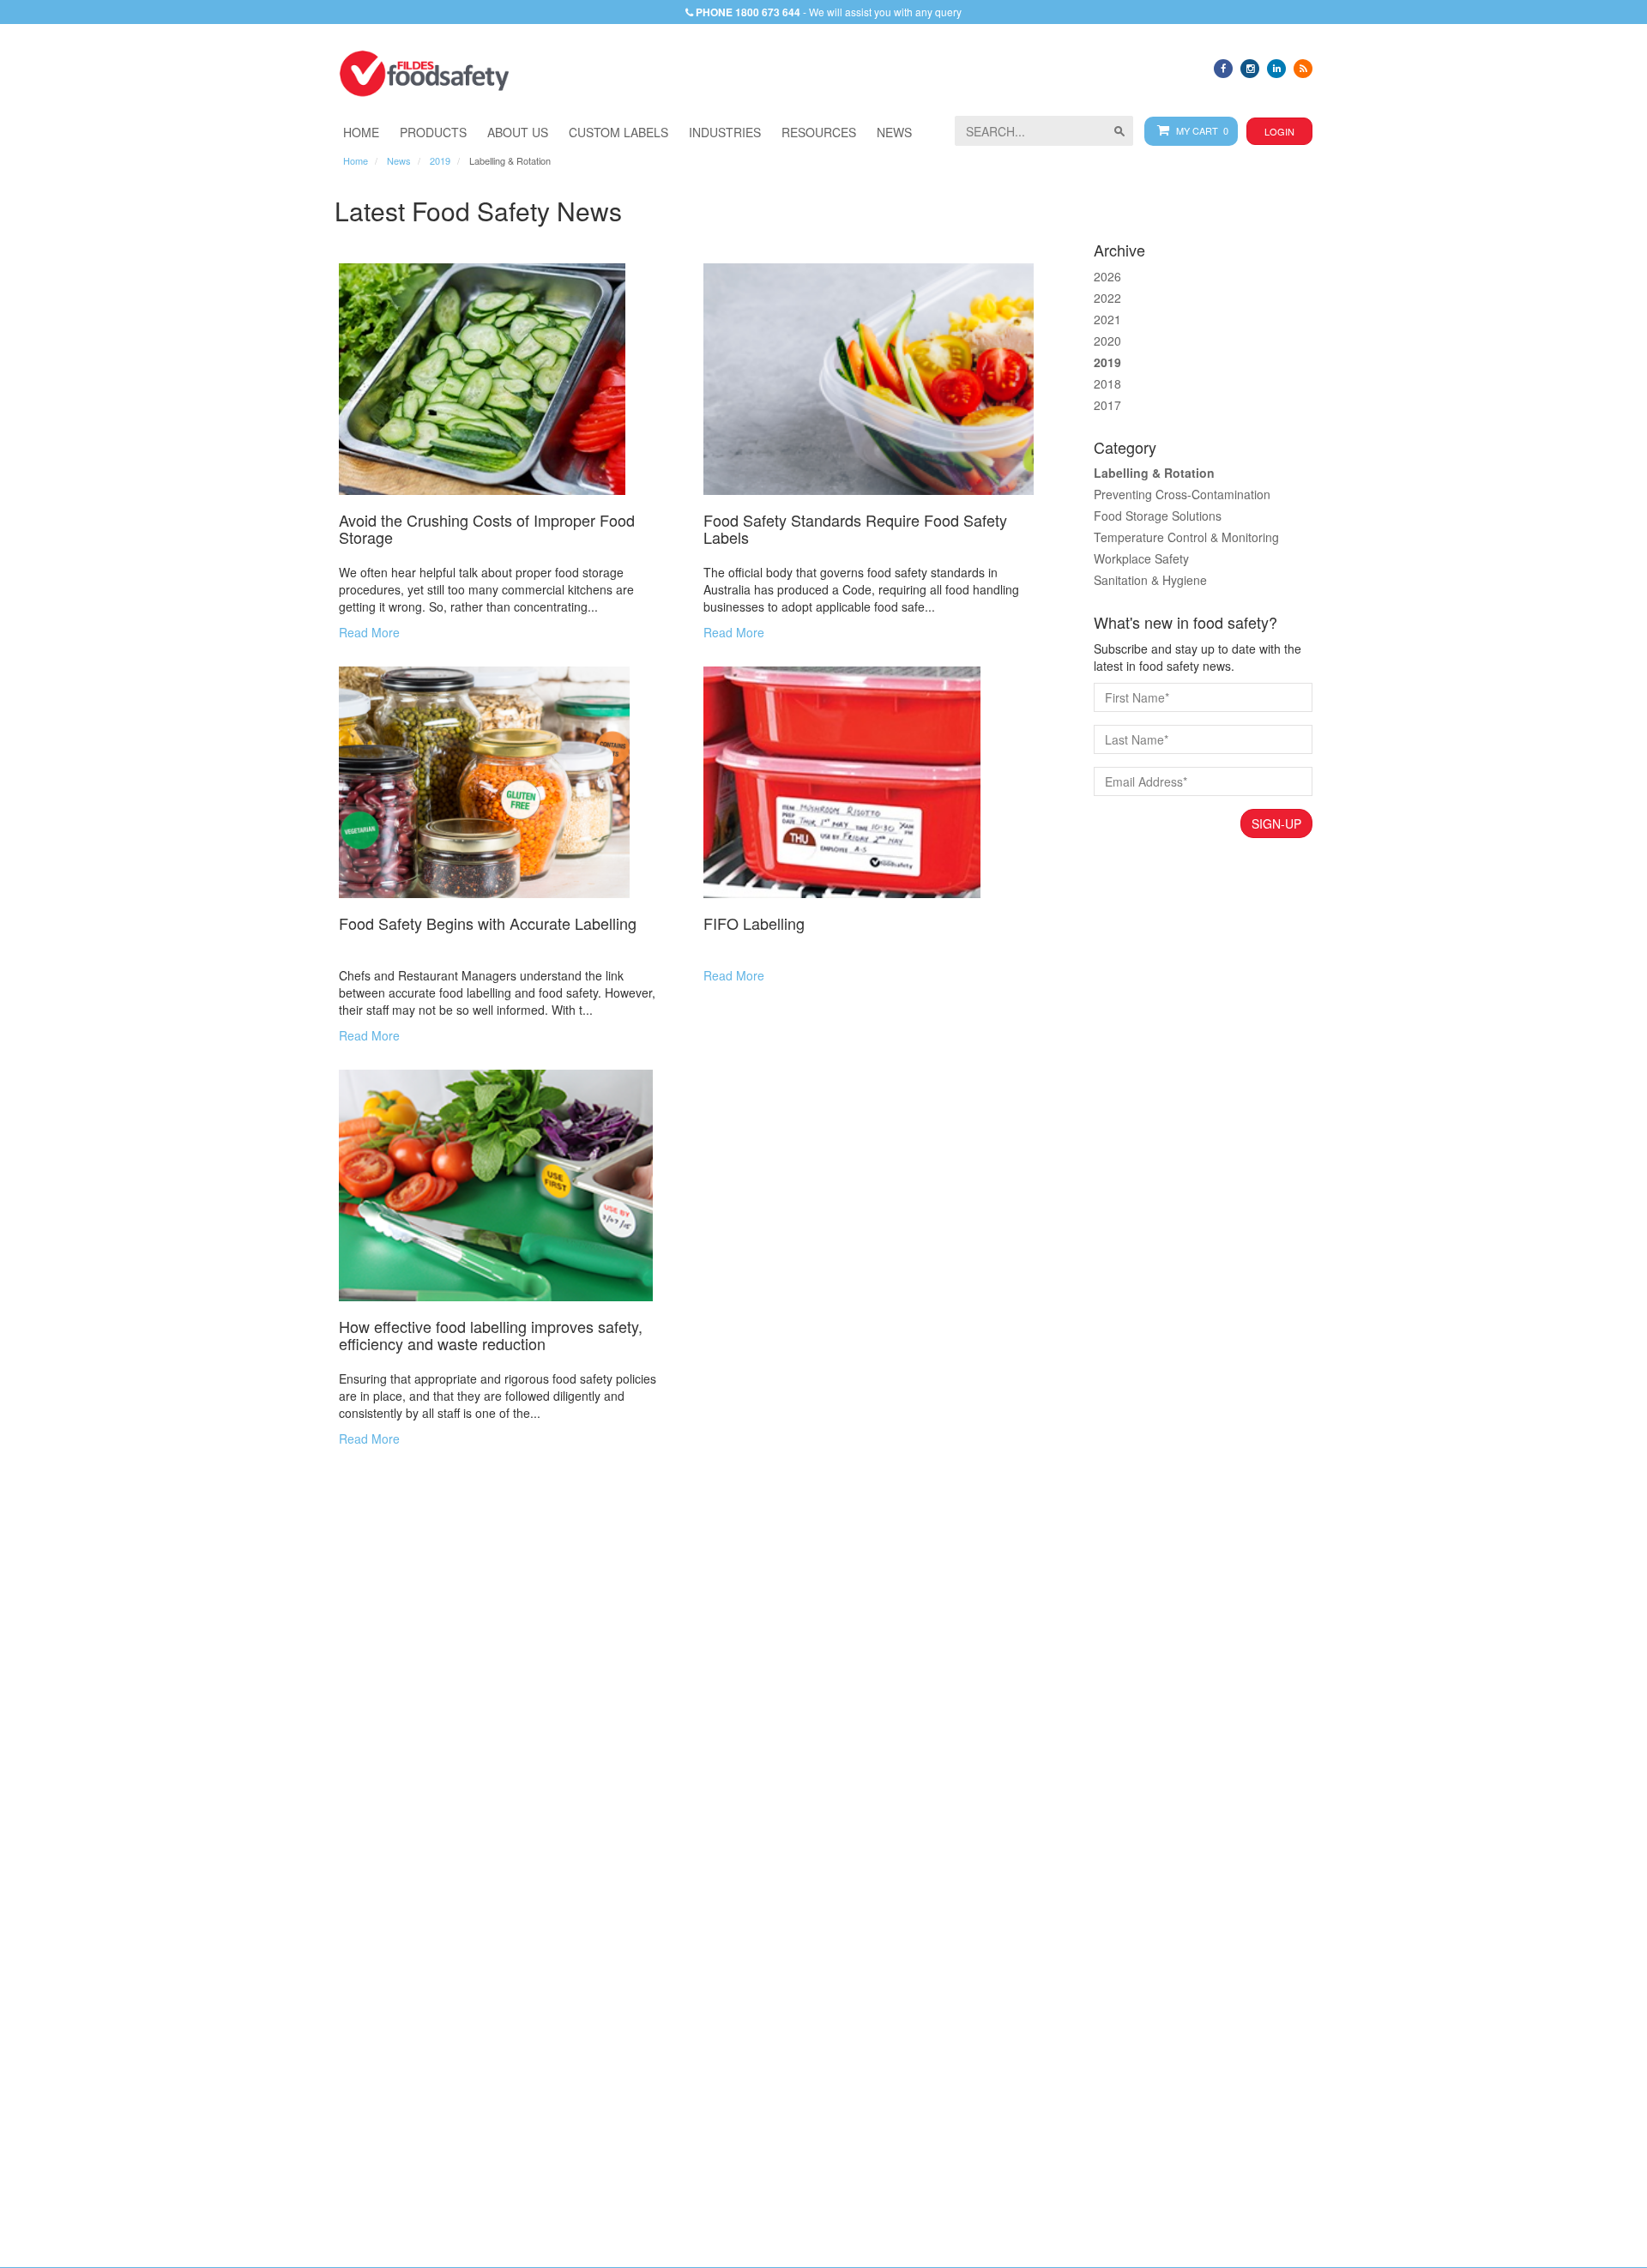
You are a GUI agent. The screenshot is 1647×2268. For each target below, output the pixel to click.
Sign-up (1276, 823)
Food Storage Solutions (1158, 516)
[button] (725, 132)
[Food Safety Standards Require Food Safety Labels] (869, 379)
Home (356, 160)
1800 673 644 (768, 12)
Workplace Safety (1141, 558)
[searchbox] (1044, 131)
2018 (1107, 383)
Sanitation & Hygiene (1150, 580)
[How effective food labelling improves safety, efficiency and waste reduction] (504, 1185)
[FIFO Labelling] (869, 782)
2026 (1107, 276)
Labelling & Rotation (1154, 473)
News (399, 160)
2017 (1107, 405)
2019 (440, 160)
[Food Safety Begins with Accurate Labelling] (504, 782)
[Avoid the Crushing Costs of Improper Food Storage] (504, 379)
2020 (1107, 341)
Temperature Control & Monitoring (1186, 537)
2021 (1107, 319)
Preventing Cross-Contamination (1182, 494)
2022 (1107, 298)
